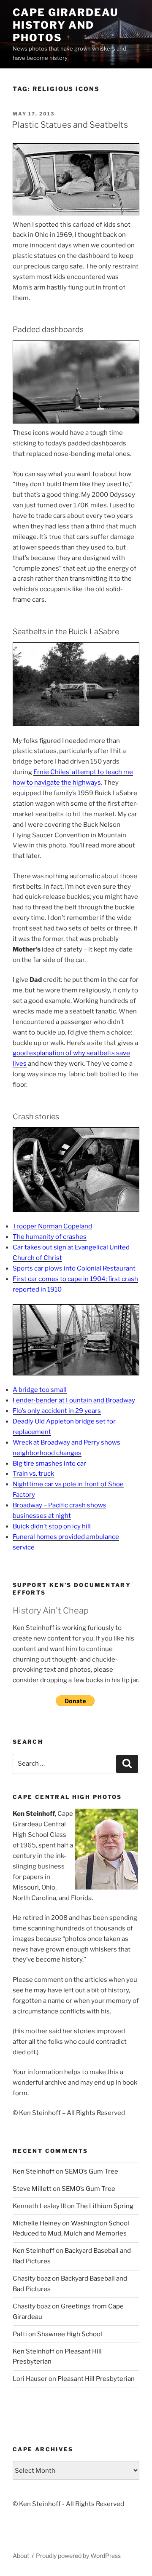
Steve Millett (32, 2189)
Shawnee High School (70, 2334)
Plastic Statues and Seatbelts (70, 125)
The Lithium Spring (105, 2206)
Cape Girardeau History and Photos (65, 25)
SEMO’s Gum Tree (91, 2171)
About (21, 2556)
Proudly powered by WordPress (78, 2556)
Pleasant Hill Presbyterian (96, 2379)
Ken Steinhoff (34, 2171)
